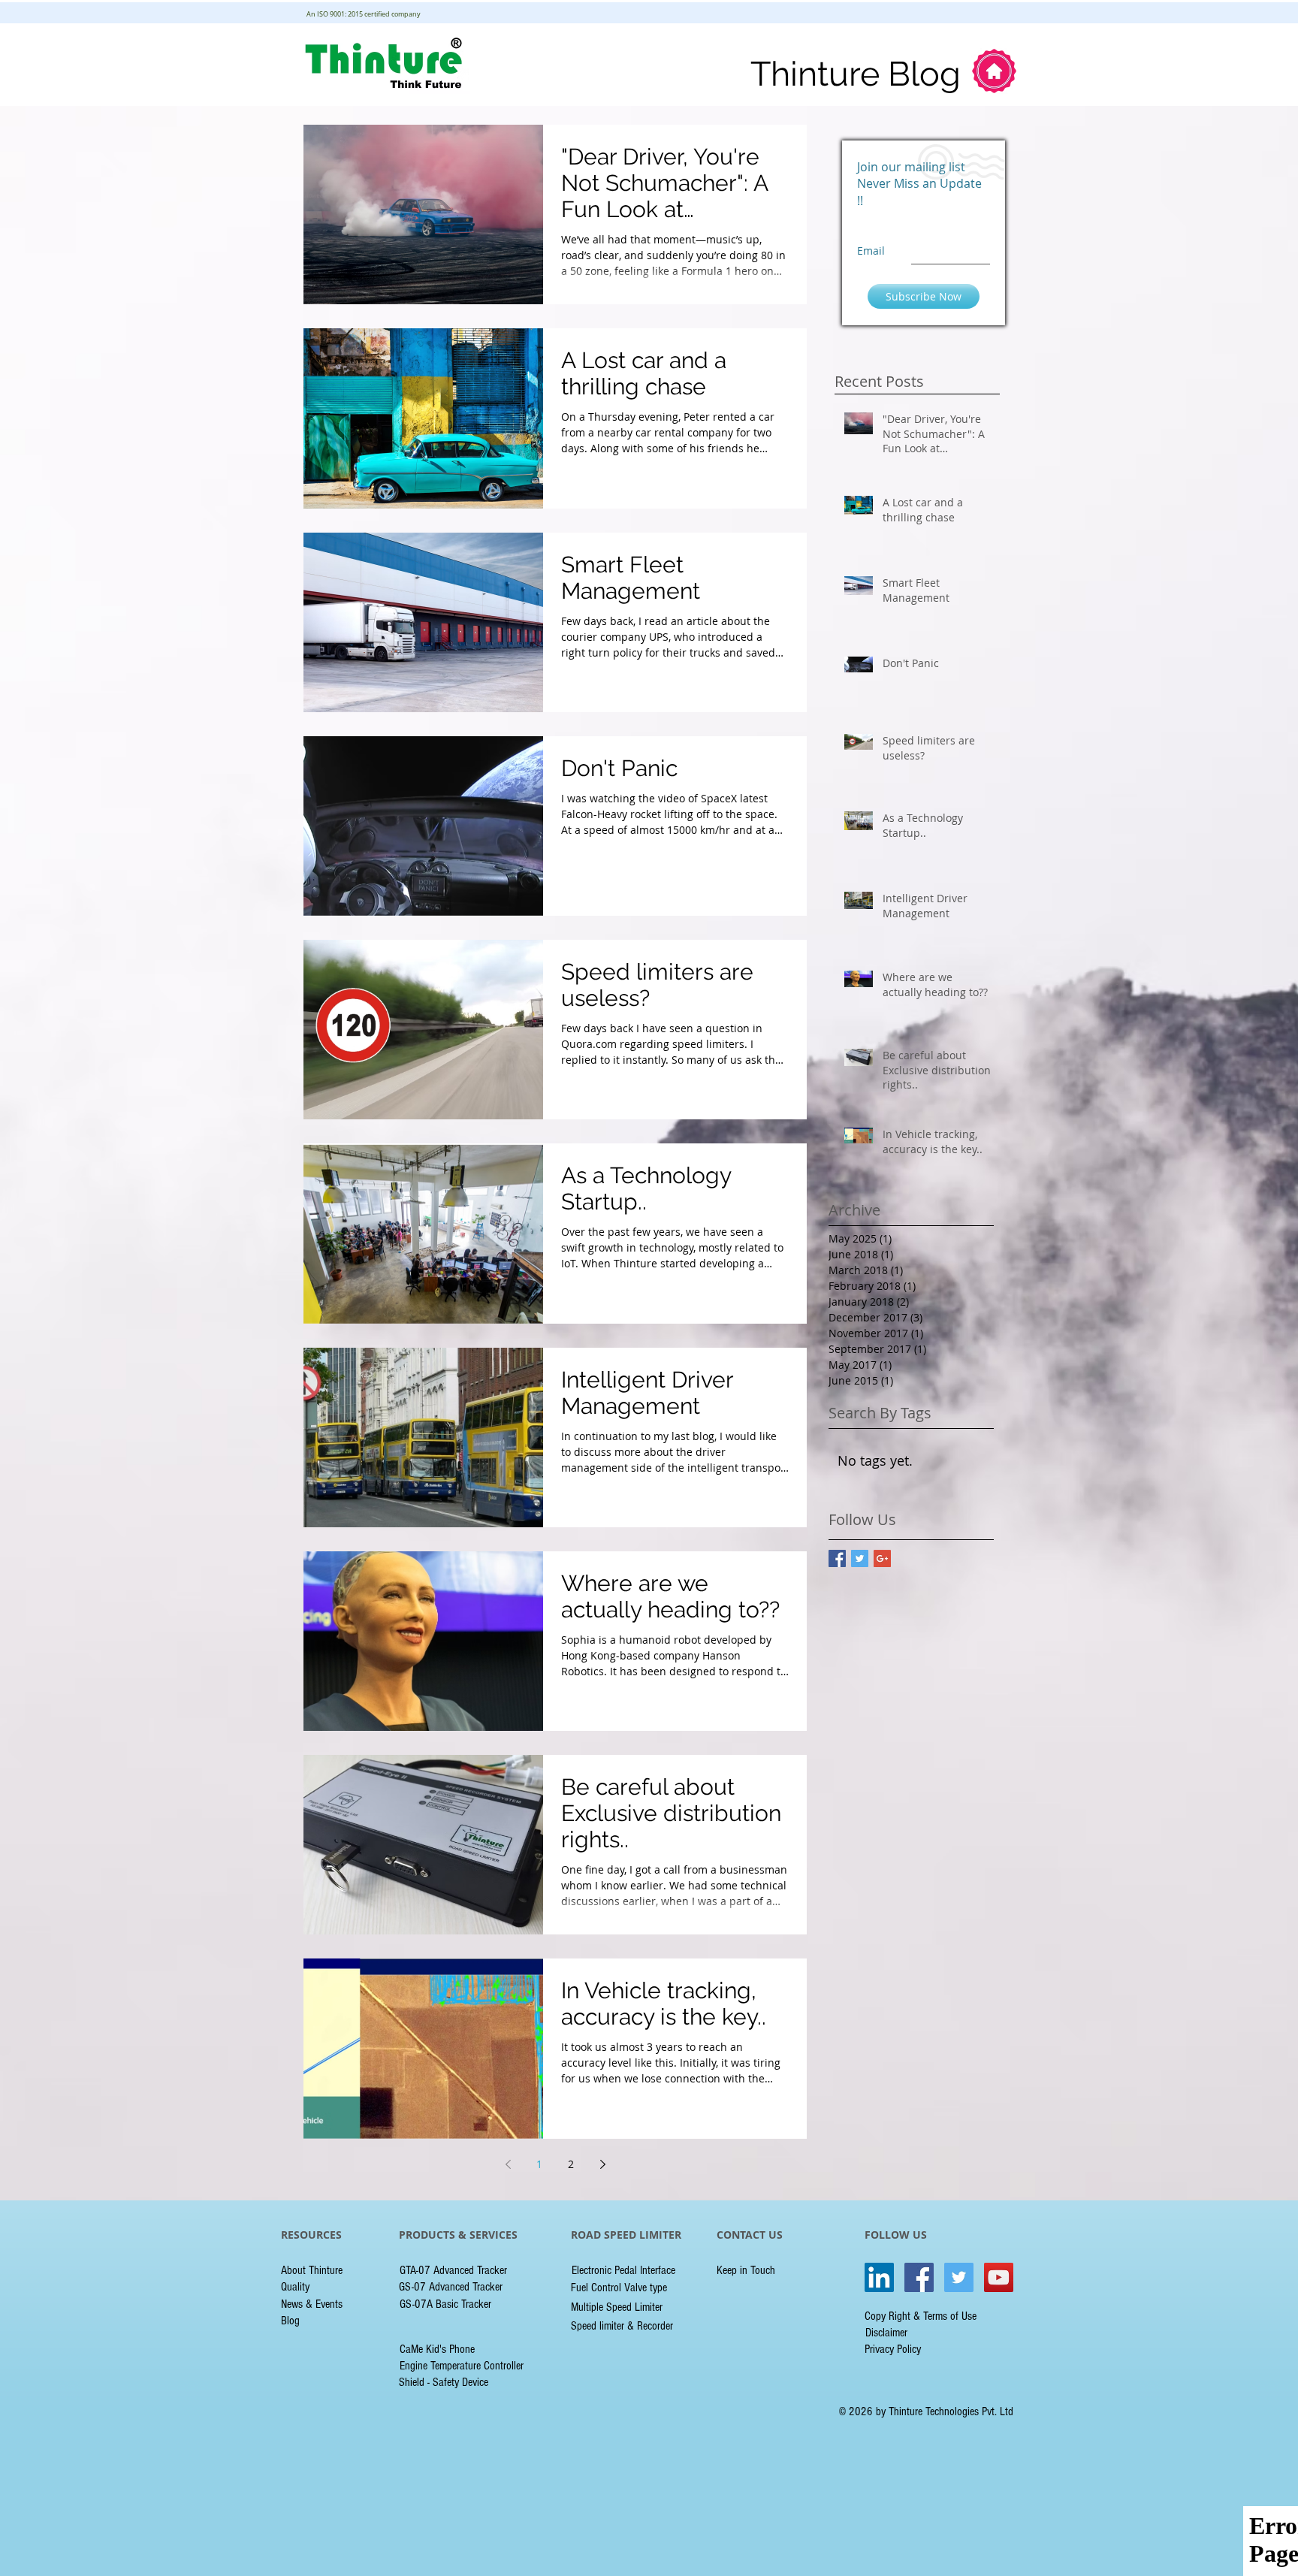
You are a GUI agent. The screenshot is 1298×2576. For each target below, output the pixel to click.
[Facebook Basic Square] (837, 1558)
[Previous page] (508, 2164)
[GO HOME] (994, 71)
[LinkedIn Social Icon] (879, 2277)
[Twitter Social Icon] (959, 2277)
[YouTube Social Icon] (999, 2277)
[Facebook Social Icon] (919, 2277)
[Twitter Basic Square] (860, 1558)
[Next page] (602, 2164)
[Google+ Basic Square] (882, 1558)
